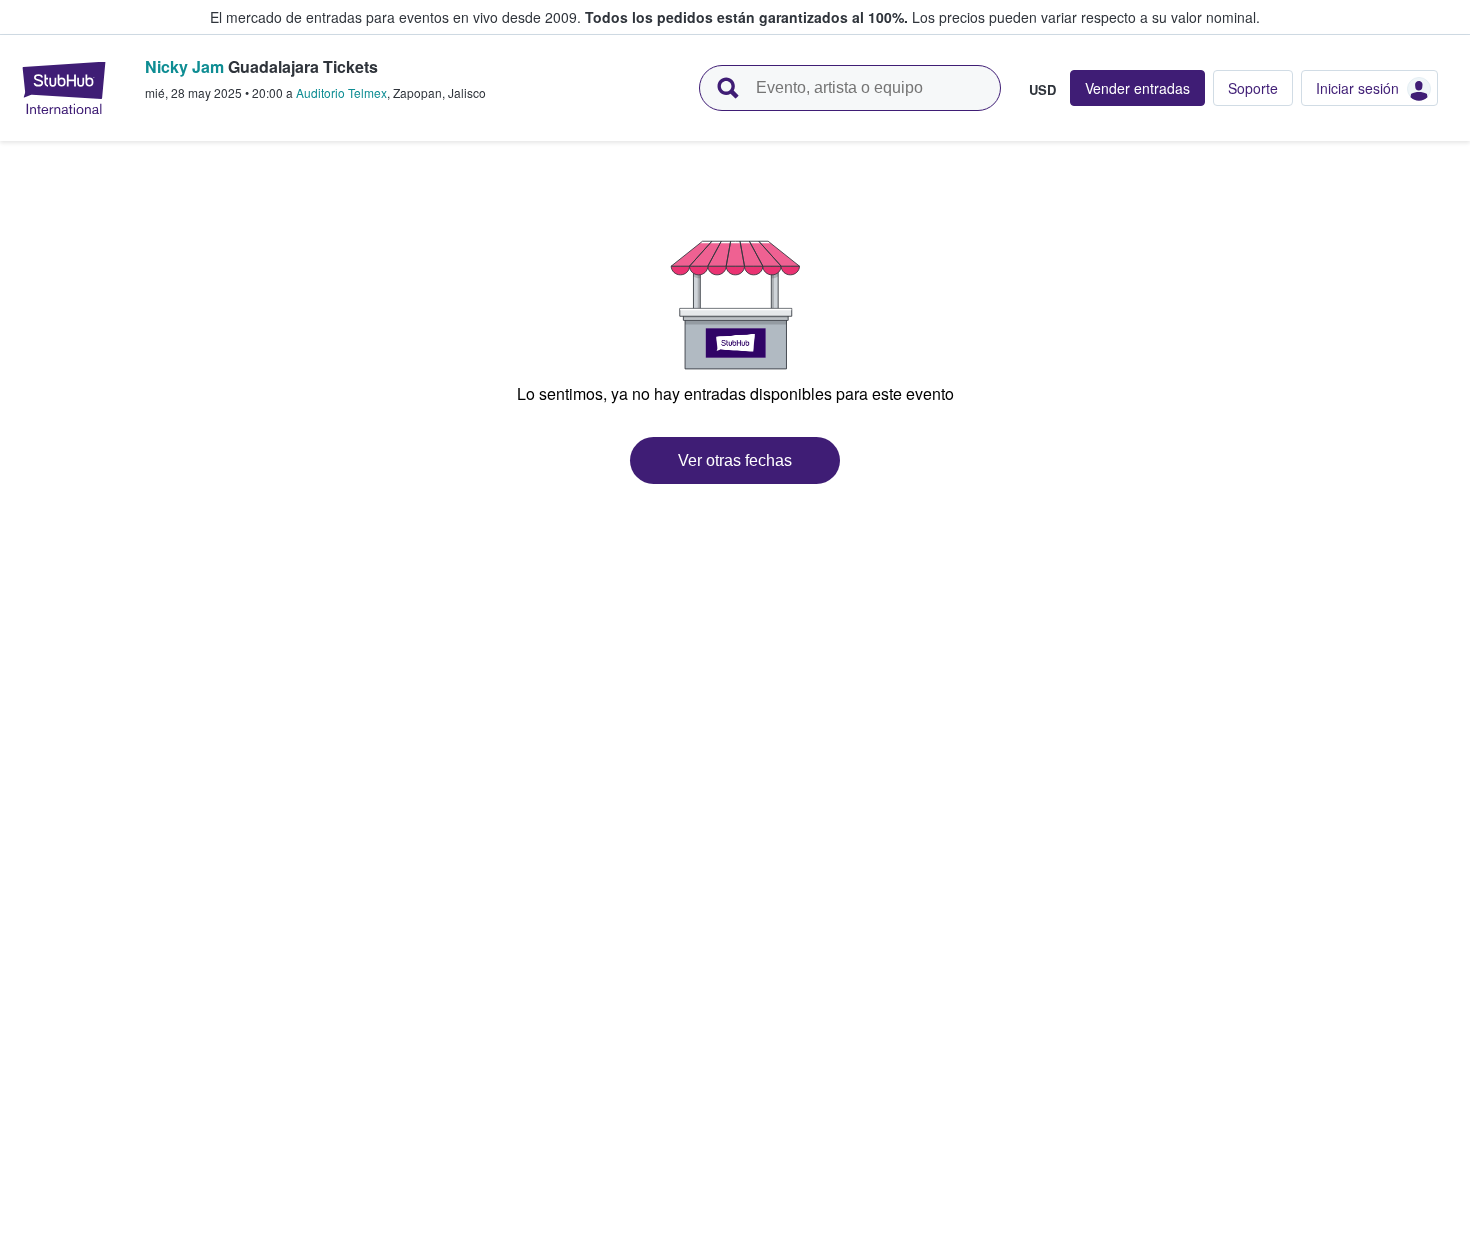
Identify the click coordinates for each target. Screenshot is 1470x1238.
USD (1042, 89)
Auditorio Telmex (341, 92)
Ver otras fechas (735, 460)
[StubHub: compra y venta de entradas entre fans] (64, 88)
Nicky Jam (184, 66)
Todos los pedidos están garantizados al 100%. (746, 17)
